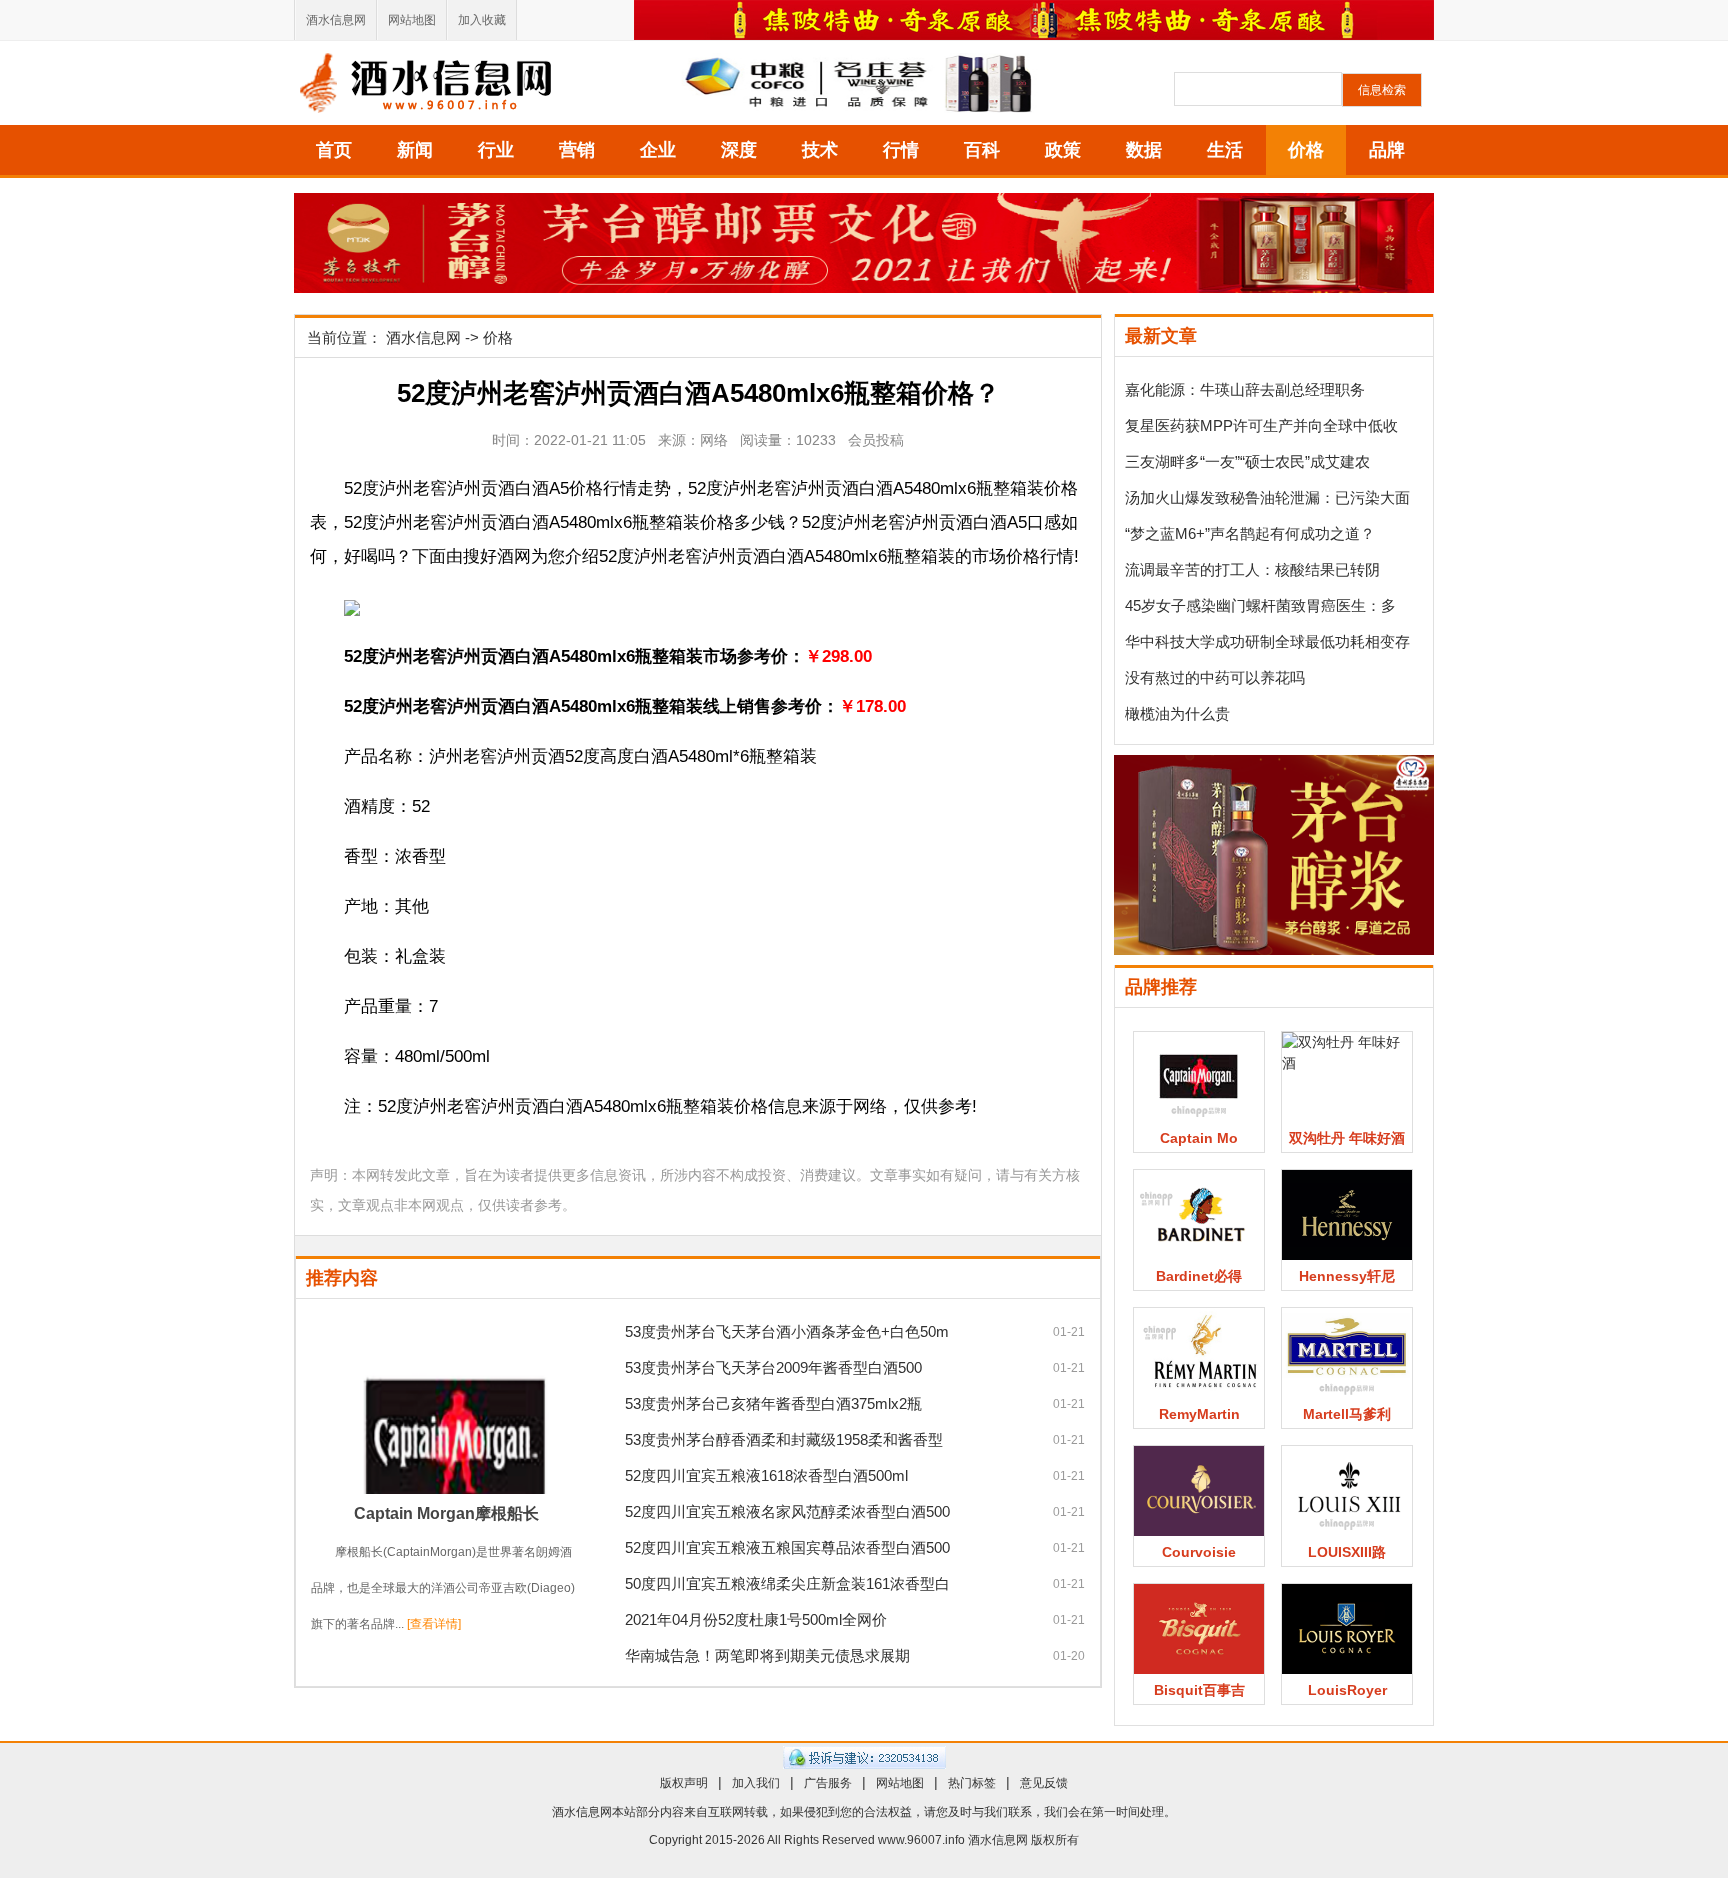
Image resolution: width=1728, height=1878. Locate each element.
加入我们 (756, 1783)
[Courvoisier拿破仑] (1199, 1491)
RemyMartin (1199, 1414)
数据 (1144, 150)
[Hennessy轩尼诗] (1347, 1215)
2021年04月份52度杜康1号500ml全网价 (756, 1619)
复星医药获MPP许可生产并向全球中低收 (1261, 425)
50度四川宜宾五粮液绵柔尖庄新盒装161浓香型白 (787, 1583)
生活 (1225, 150)
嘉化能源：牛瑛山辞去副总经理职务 (1245, 389)
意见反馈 (1044, 1783)
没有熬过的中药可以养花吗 (1215, 677)
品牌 (1387, 150)
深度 (739, 150)
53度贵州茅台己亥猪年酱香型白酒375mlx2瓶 (773, 1403)
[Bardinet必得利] (1199, 1215)
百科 (982, 150)
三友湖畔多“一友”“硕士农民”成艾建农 (1247, 461)
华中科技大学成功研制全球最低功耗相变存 (1267, 641)
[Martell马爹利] (1347, 1353)
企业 (658, 150)
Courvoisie (1199, 1552)
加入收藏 (482, 20)
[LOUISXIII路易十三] (1347, 1491)
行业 (496, 150)
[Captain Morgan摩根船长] (446, 1404)
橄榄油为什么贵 (1177, 713)
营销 (577, 150)
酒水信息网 (336, 20)
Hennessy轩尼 (1347, 1276)
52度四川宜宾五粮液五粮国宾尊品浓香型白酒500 (787, 1547)
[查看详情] (434, 1624)
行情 (901, 150)
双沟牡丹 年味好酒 (1347, 1138)
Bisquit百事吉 (1199, 1690)
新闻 (415, 150)
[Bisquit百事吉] (1199, 1629)
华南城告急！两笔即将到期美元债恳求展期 (767, 1655)
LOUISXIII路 (1347, 1552)
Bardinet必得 (1199, 1276)
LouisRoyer (1347, 1690)
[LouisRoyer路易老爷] (1347, 1629)
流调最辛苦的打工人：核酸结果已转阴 (1252, 569)
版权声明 (684, 1783)
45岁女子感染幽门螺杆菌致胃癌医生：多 (1260, 605)
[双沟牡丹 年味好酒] (1347, 1077)
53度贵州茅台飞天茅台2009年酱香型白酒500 (773, 1367)
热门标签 (972, 1783)
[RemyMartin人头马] (1199, 1353)
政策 (1063, 150)
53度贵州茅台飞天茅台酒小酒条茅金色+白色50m (787, 1331)
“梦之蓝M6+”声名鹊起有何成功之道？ (1250, 533)
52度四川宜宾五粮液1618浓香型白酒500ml (766, 1475)
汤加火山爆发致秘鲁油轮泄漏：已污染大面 (1267, 497)
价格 (1306, 150)
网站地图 (412, 20)
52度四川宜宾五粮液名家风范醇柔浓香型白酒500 (787, 1511)
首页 (334, 150)
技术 (820, 150)
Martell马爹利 (1347, 1414)
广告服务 (828, 1783)
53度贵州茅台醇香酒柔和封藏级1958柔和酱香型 (784, 1439)
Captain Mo (1199, 1138)
